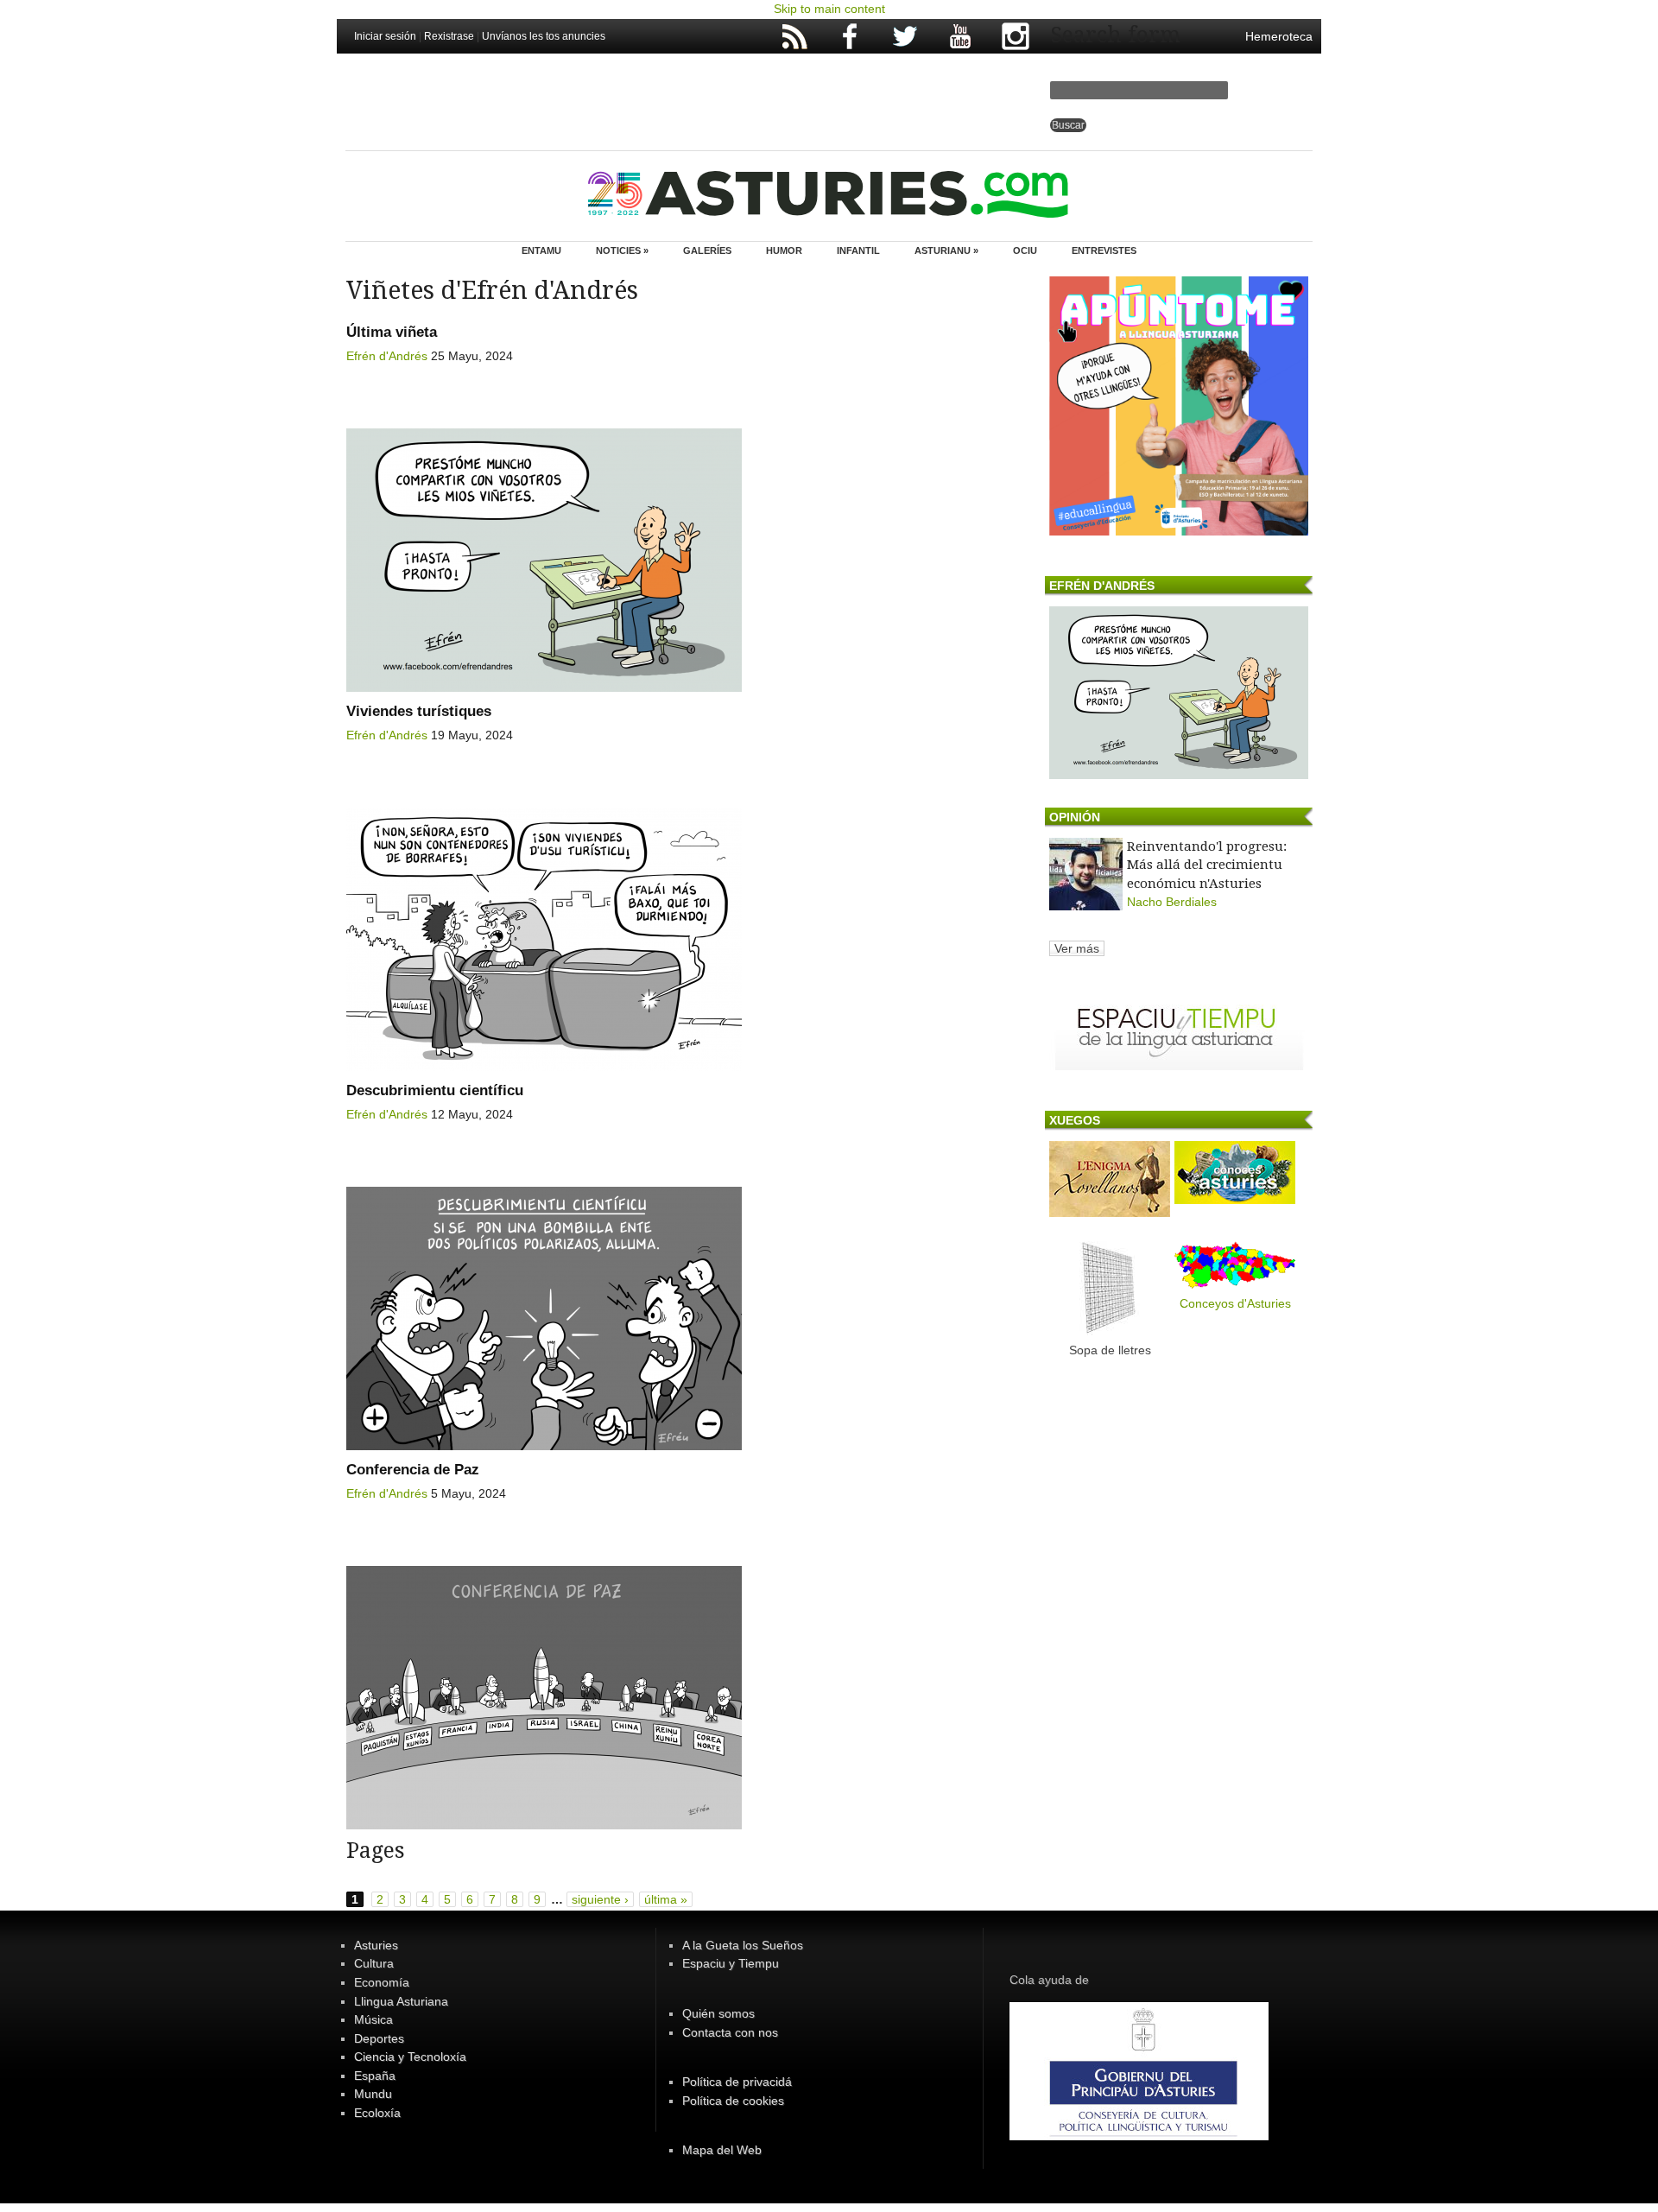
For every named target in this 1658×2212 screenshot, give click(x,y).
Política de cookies (733, 2101)
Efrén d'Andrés (387, 356)
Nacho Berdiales (1172, 902)
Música (373, 2019)
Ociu (1025, 250)
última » (666, 1899)
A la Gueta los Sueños (743, 1945)
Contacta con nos (730, 2032)
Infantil (858, 250)
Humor (784, 250)
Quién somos (718, 2013)
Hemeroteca (1279, 36)
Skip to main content (829, 9)
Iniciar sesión (385, 36)
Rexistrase (449, 36)
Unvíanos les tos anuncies (544, 36)
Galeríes (707, 250)
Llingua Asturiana (401, 2001)
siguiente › (600, 1899)
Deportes (379, 2038)
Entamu (541, 250)
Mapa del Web (722, 2150)
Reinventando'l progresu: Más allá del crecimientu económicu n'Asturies (1207, 865)
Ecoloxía (377, 2113)
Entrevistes (1104, 250)
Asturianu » (946, 250)
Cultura (374, 1963)
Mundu (373, 2094)
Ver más (1077, 948)
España (375, 2076)
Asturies (376, 1945)
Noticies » (622, 250)
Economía (382, 1982)
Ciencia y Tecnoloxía (410, 2057)
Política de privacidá (737, 2082)
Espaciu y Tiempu (731, 1963)
